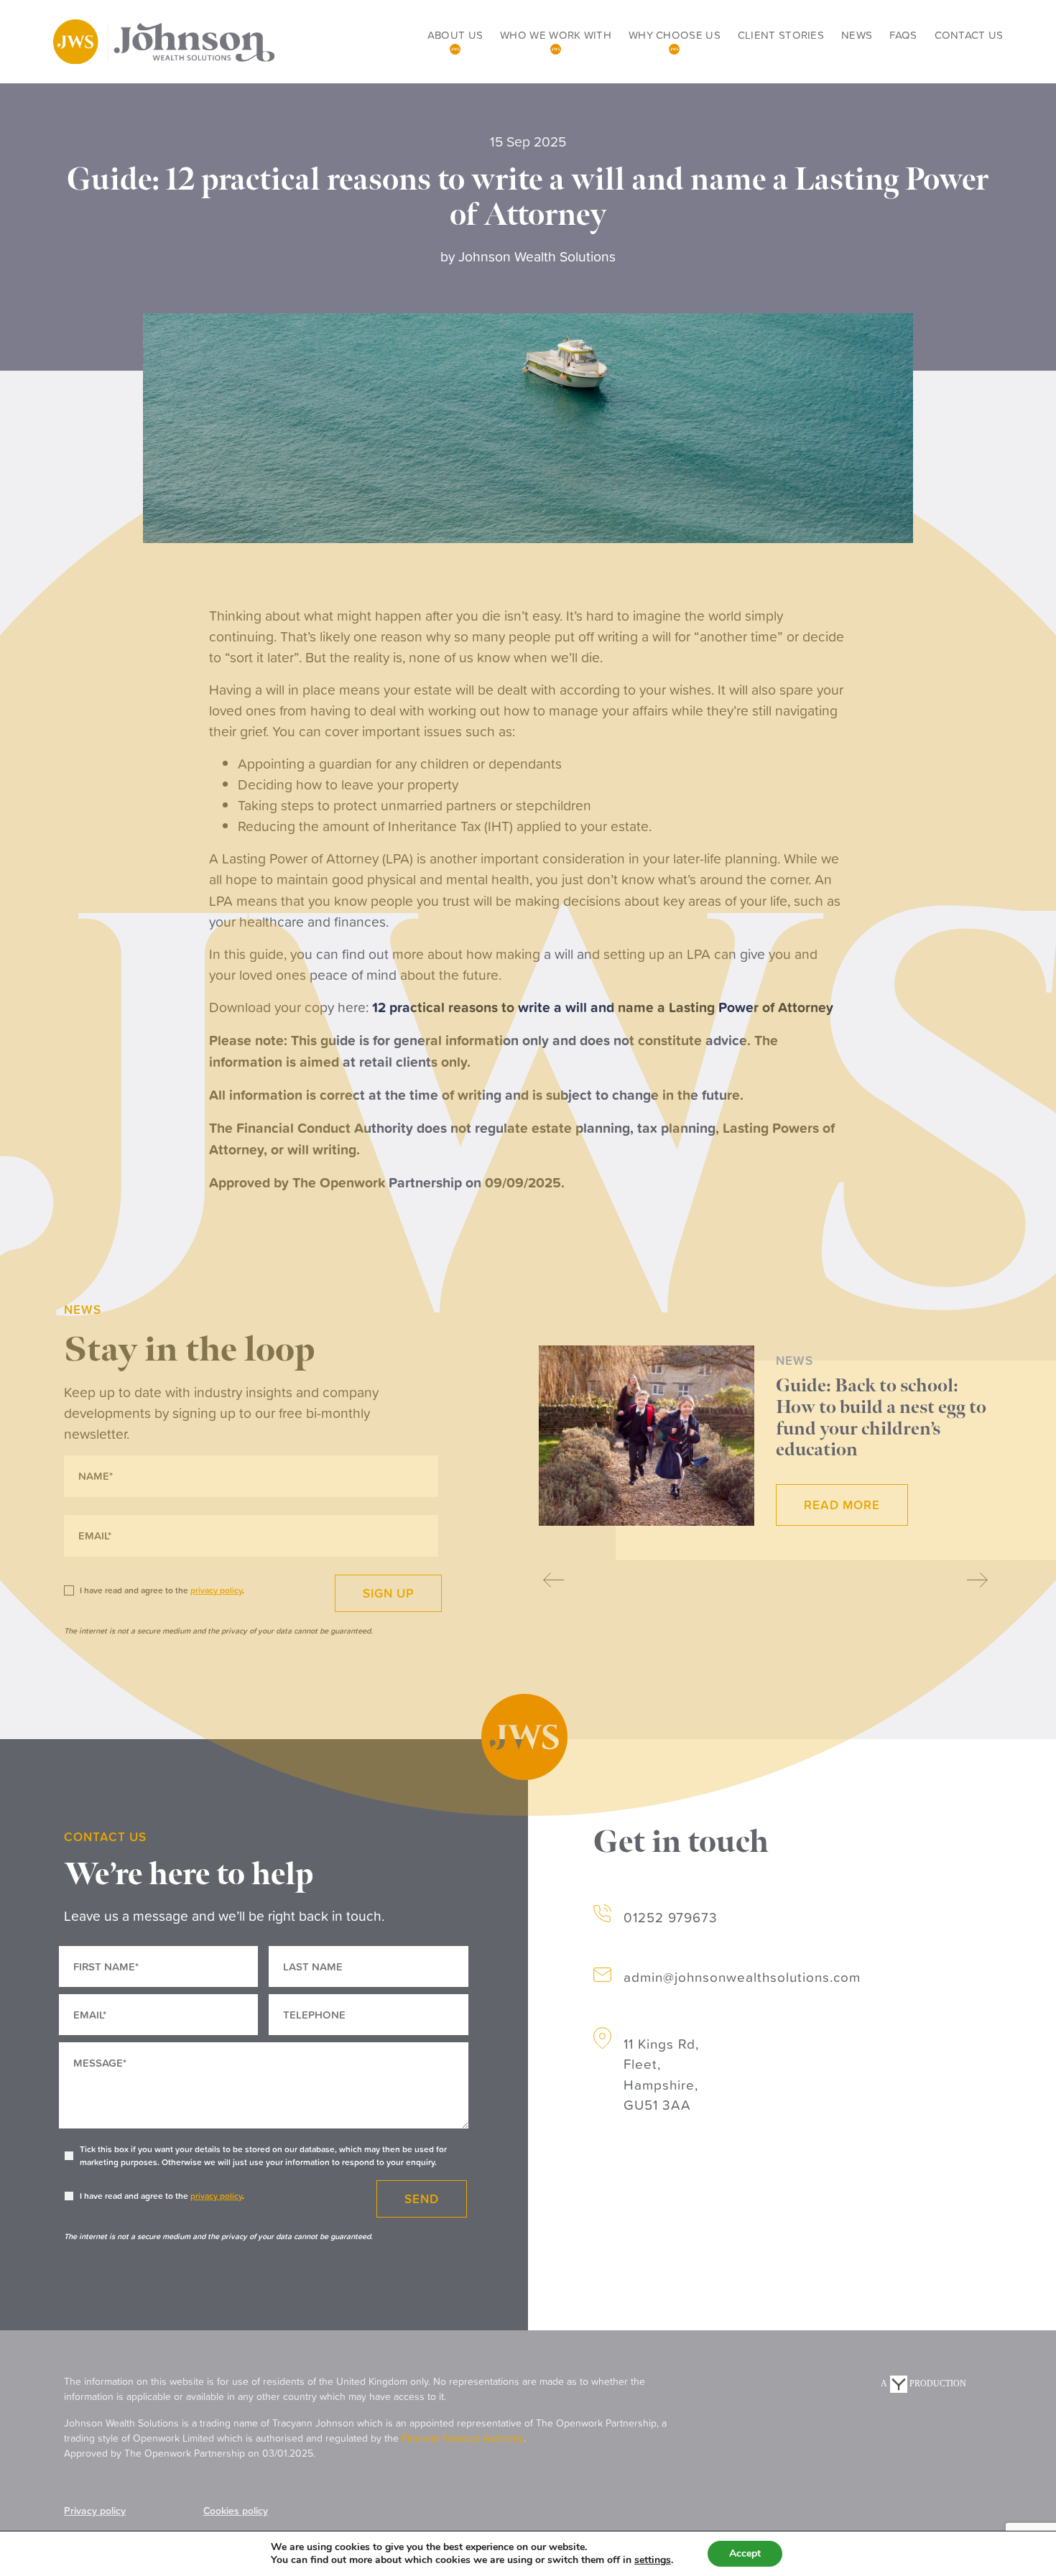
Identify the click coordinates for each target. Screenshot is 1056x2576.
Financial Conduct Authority (463, 2438)
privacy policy (216, 2196)
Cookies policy (236, 2511)
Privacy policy (95, 2511)
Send (422, 2199)
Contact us (969, 35)
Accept (745, 2553)
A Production (923, 2383)
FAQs (903, 35)
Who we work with (556, 35)
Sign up (388, 1593)
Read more (842, 1505)
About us (455, 35)
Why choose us (675, 35)
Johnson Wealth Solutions (537, 256)
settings (653, 2560)
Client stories (781, 35)
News (857, 35)
